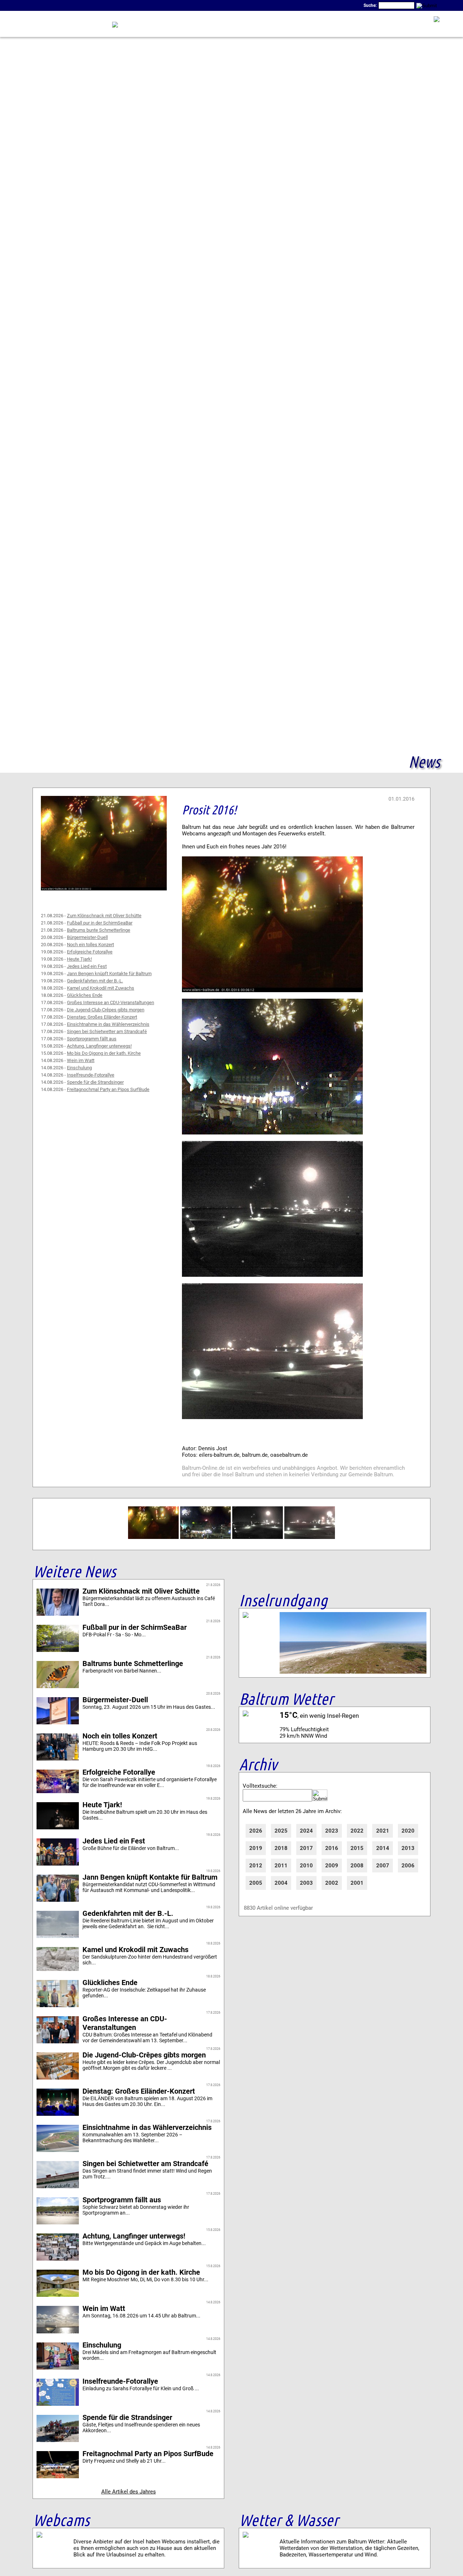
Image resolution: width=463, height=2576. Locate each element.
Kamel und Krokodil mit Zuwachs (101, 988)
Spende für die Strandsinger (95, 1082)
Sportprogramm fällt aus (92, 1039)
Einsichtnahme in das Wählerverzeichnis (108, 1024)
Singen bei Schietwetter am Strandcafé (107, 1031)
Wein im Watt (81, 1060)
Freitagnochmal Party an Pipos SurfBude (108, 1089)
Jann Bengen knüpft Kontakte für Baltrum (109, 974)
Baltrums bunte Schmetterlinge (99, 930)
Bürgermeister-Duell (87, 937)
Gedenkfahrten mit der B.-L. (95, 981)
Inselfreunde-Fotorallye (91, 1075)
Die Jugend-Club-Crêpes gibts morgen (106, 1010)
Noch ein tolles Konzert (90, 945)
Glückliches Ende (85, 995)
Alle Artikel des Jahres (129, 2492)
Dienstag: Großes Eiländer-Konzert (102, 1017)
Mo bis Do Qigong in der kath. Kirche (104, 1053)
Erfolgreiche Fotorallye (90, 952)
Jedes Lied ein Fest (87, 966)
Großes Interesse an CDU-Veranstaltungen (111, 1002)
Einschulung (79, 1068)
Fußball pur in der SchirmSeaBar (100, 923)
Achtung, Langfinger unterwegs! (99, 1046)
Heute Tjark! (79, 959)
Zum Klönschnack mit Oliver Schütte (104, 916)
